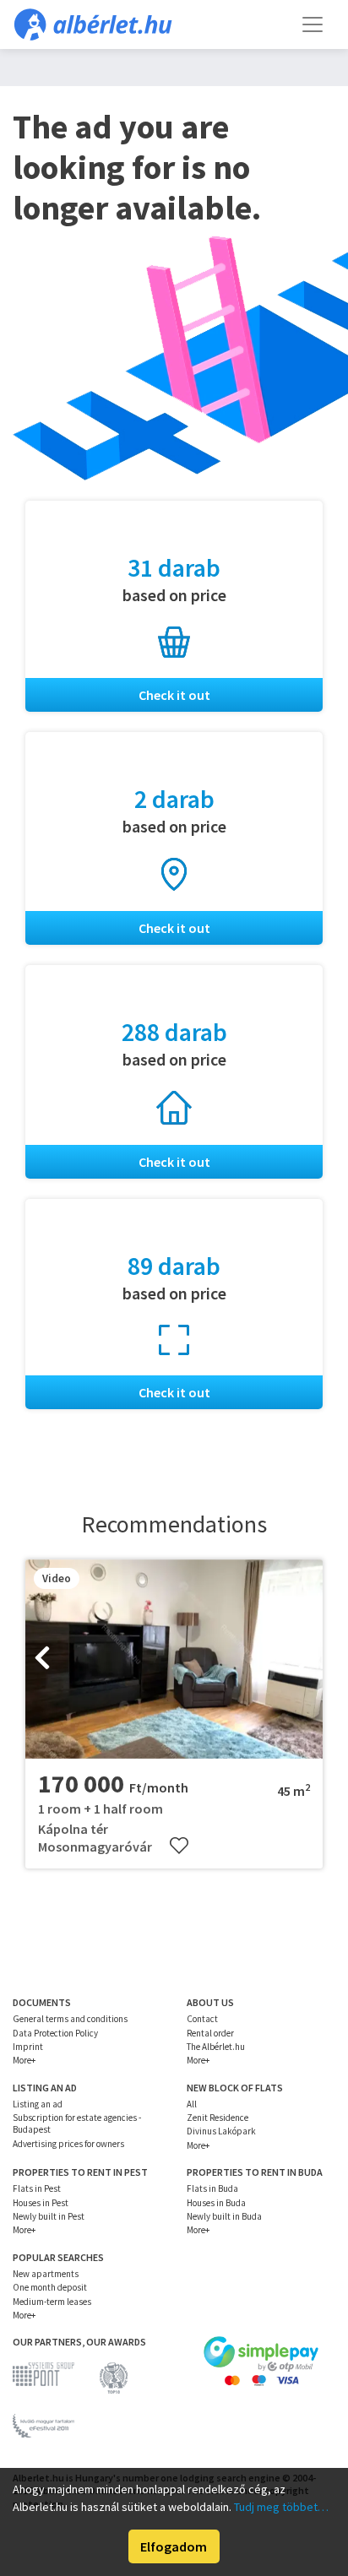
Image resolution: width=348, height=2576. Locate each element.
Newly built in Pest (49, 2216)
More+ (24, 2060)
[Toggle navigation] (313, 24)
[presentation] (42, 1659)
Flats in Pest (37, 2188)
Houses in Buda (216, 2203)
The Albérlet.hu (216, 2047)
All (192, 2104)
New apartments (46, 2274)
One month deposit (50, 2287)
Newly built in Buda (224, 2216)
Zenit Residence (217, 2118)
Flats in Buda (212, 2188)
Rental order (210, 2033)
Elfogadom (174, 2546)
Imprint (28, 2047)
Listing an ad (38, 2104)
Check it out (174, 695)
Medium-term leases (52, 2302)
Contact (202, 2019)
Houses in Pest (41, 2203)
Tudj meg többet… (281, 2507)
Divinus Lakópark (221, 2131)
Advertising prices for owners (68, 2144)
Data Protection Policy (55, 2033)
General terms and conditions (70, 2019)
